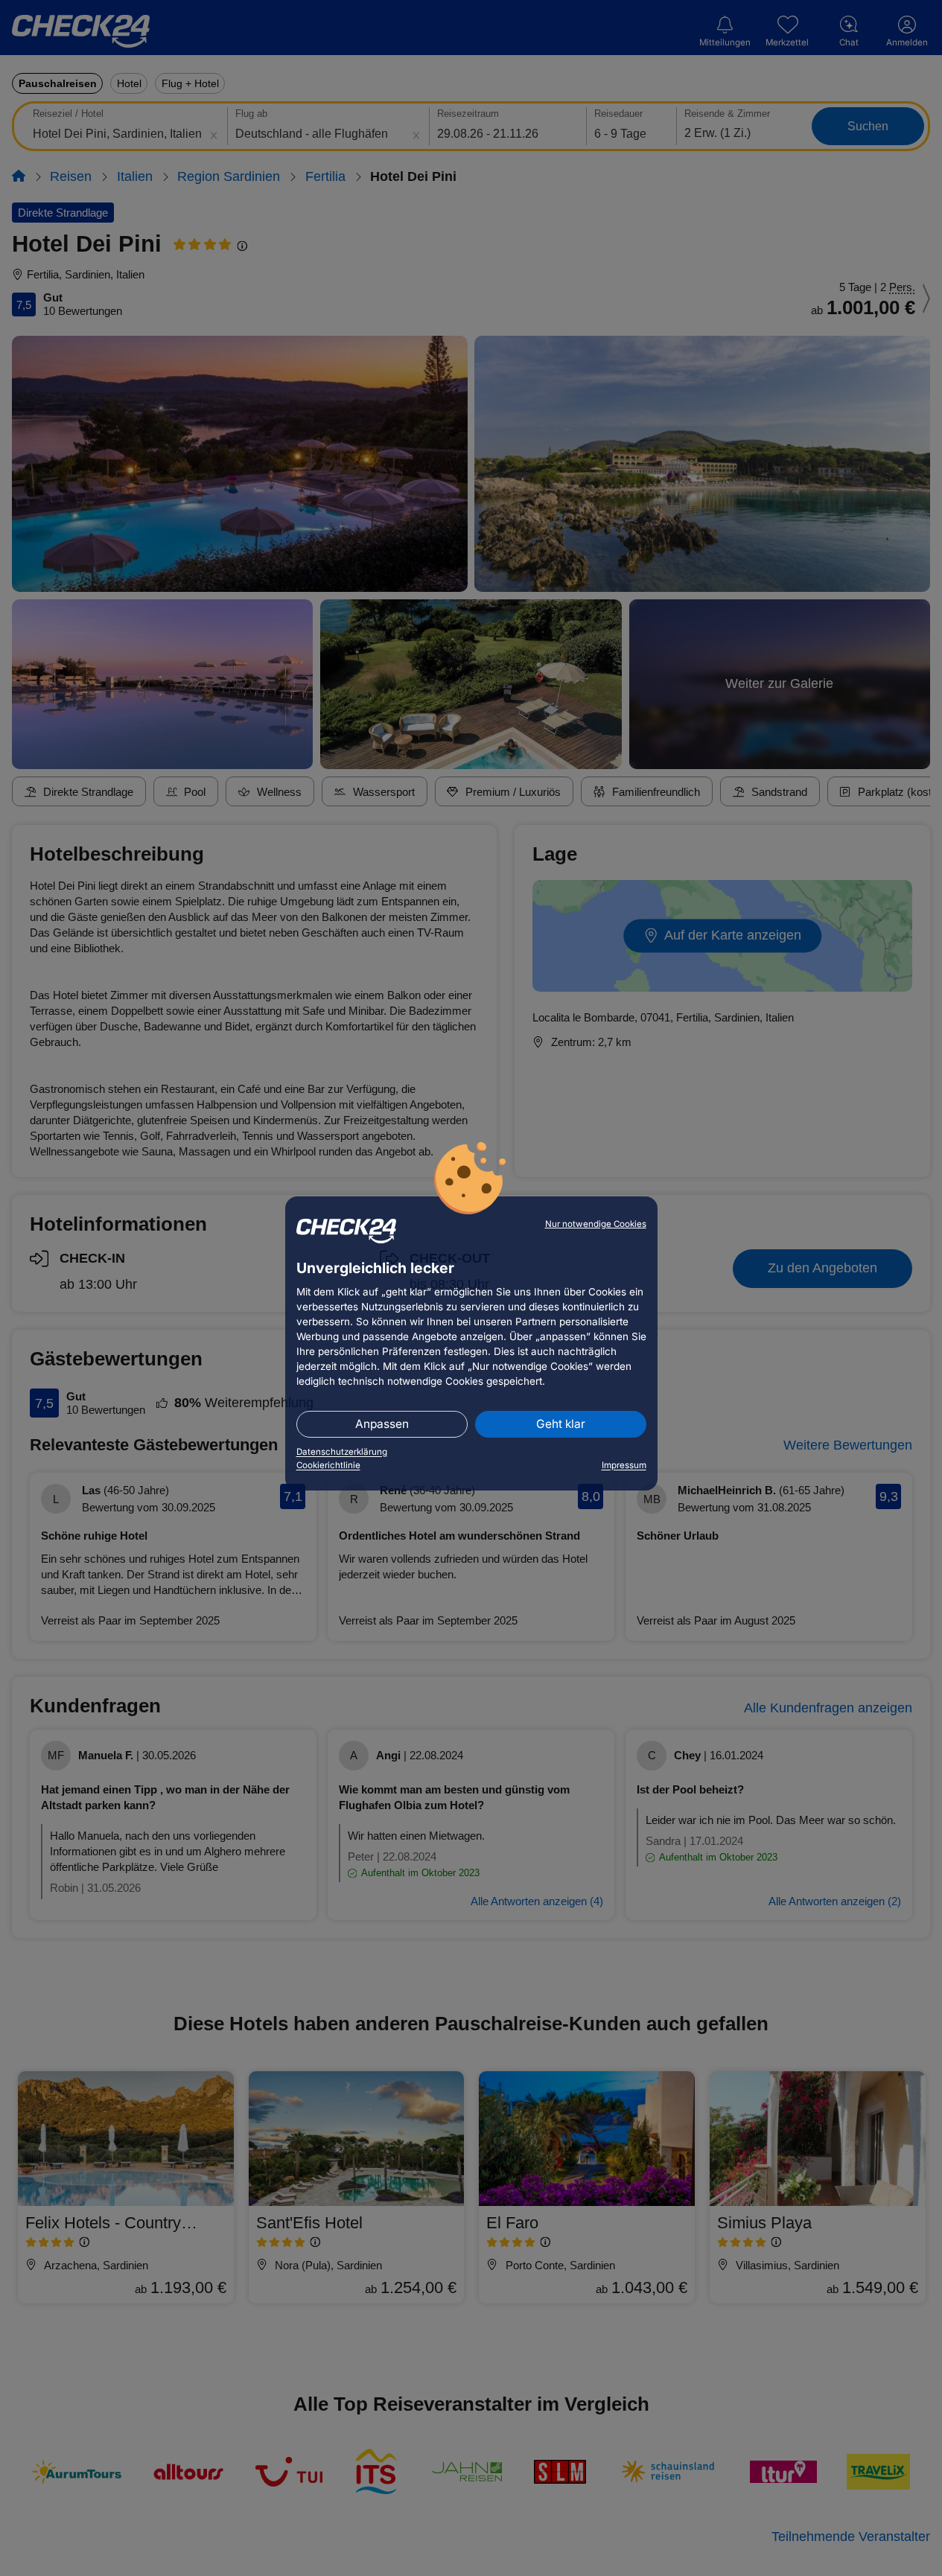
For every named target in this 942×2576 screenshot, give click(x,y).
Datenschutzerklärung (342, 1452)
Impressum (624, 1465)
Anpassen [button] (382, 1424)
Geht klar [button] (561, 1424)
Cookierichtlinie (328, 1465)
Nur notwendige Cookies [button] (596, 1224)
